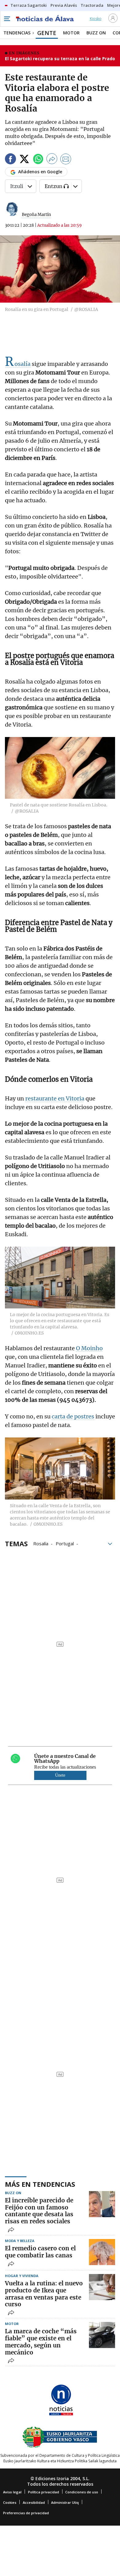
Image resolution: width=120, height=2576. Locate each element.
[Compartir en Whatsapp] (38, 160)
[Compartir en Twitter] (24, 160)
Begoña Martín (36, 215)
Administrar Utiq (65, 2502)
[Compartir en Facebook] (10, 160)
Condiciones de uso (82, 2492)
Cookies (10, 2502)
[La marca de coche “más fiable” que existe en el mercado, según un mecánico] (102, 2335)
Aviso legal (12, 2492)
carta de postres (73, 1416)
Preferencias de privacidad (26, 2513)
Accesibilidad (34, 2502)
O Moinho (89, 1348)
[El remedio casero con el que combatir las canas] (102, 2252)
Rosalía (18, 364)
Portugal (65, 1543)
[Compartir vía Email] (66, 160)
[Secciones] (7, 19)
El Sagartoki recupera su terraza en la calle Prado (60, 59)
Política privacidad (44, 2492)
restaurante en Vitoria (55, 1098)
